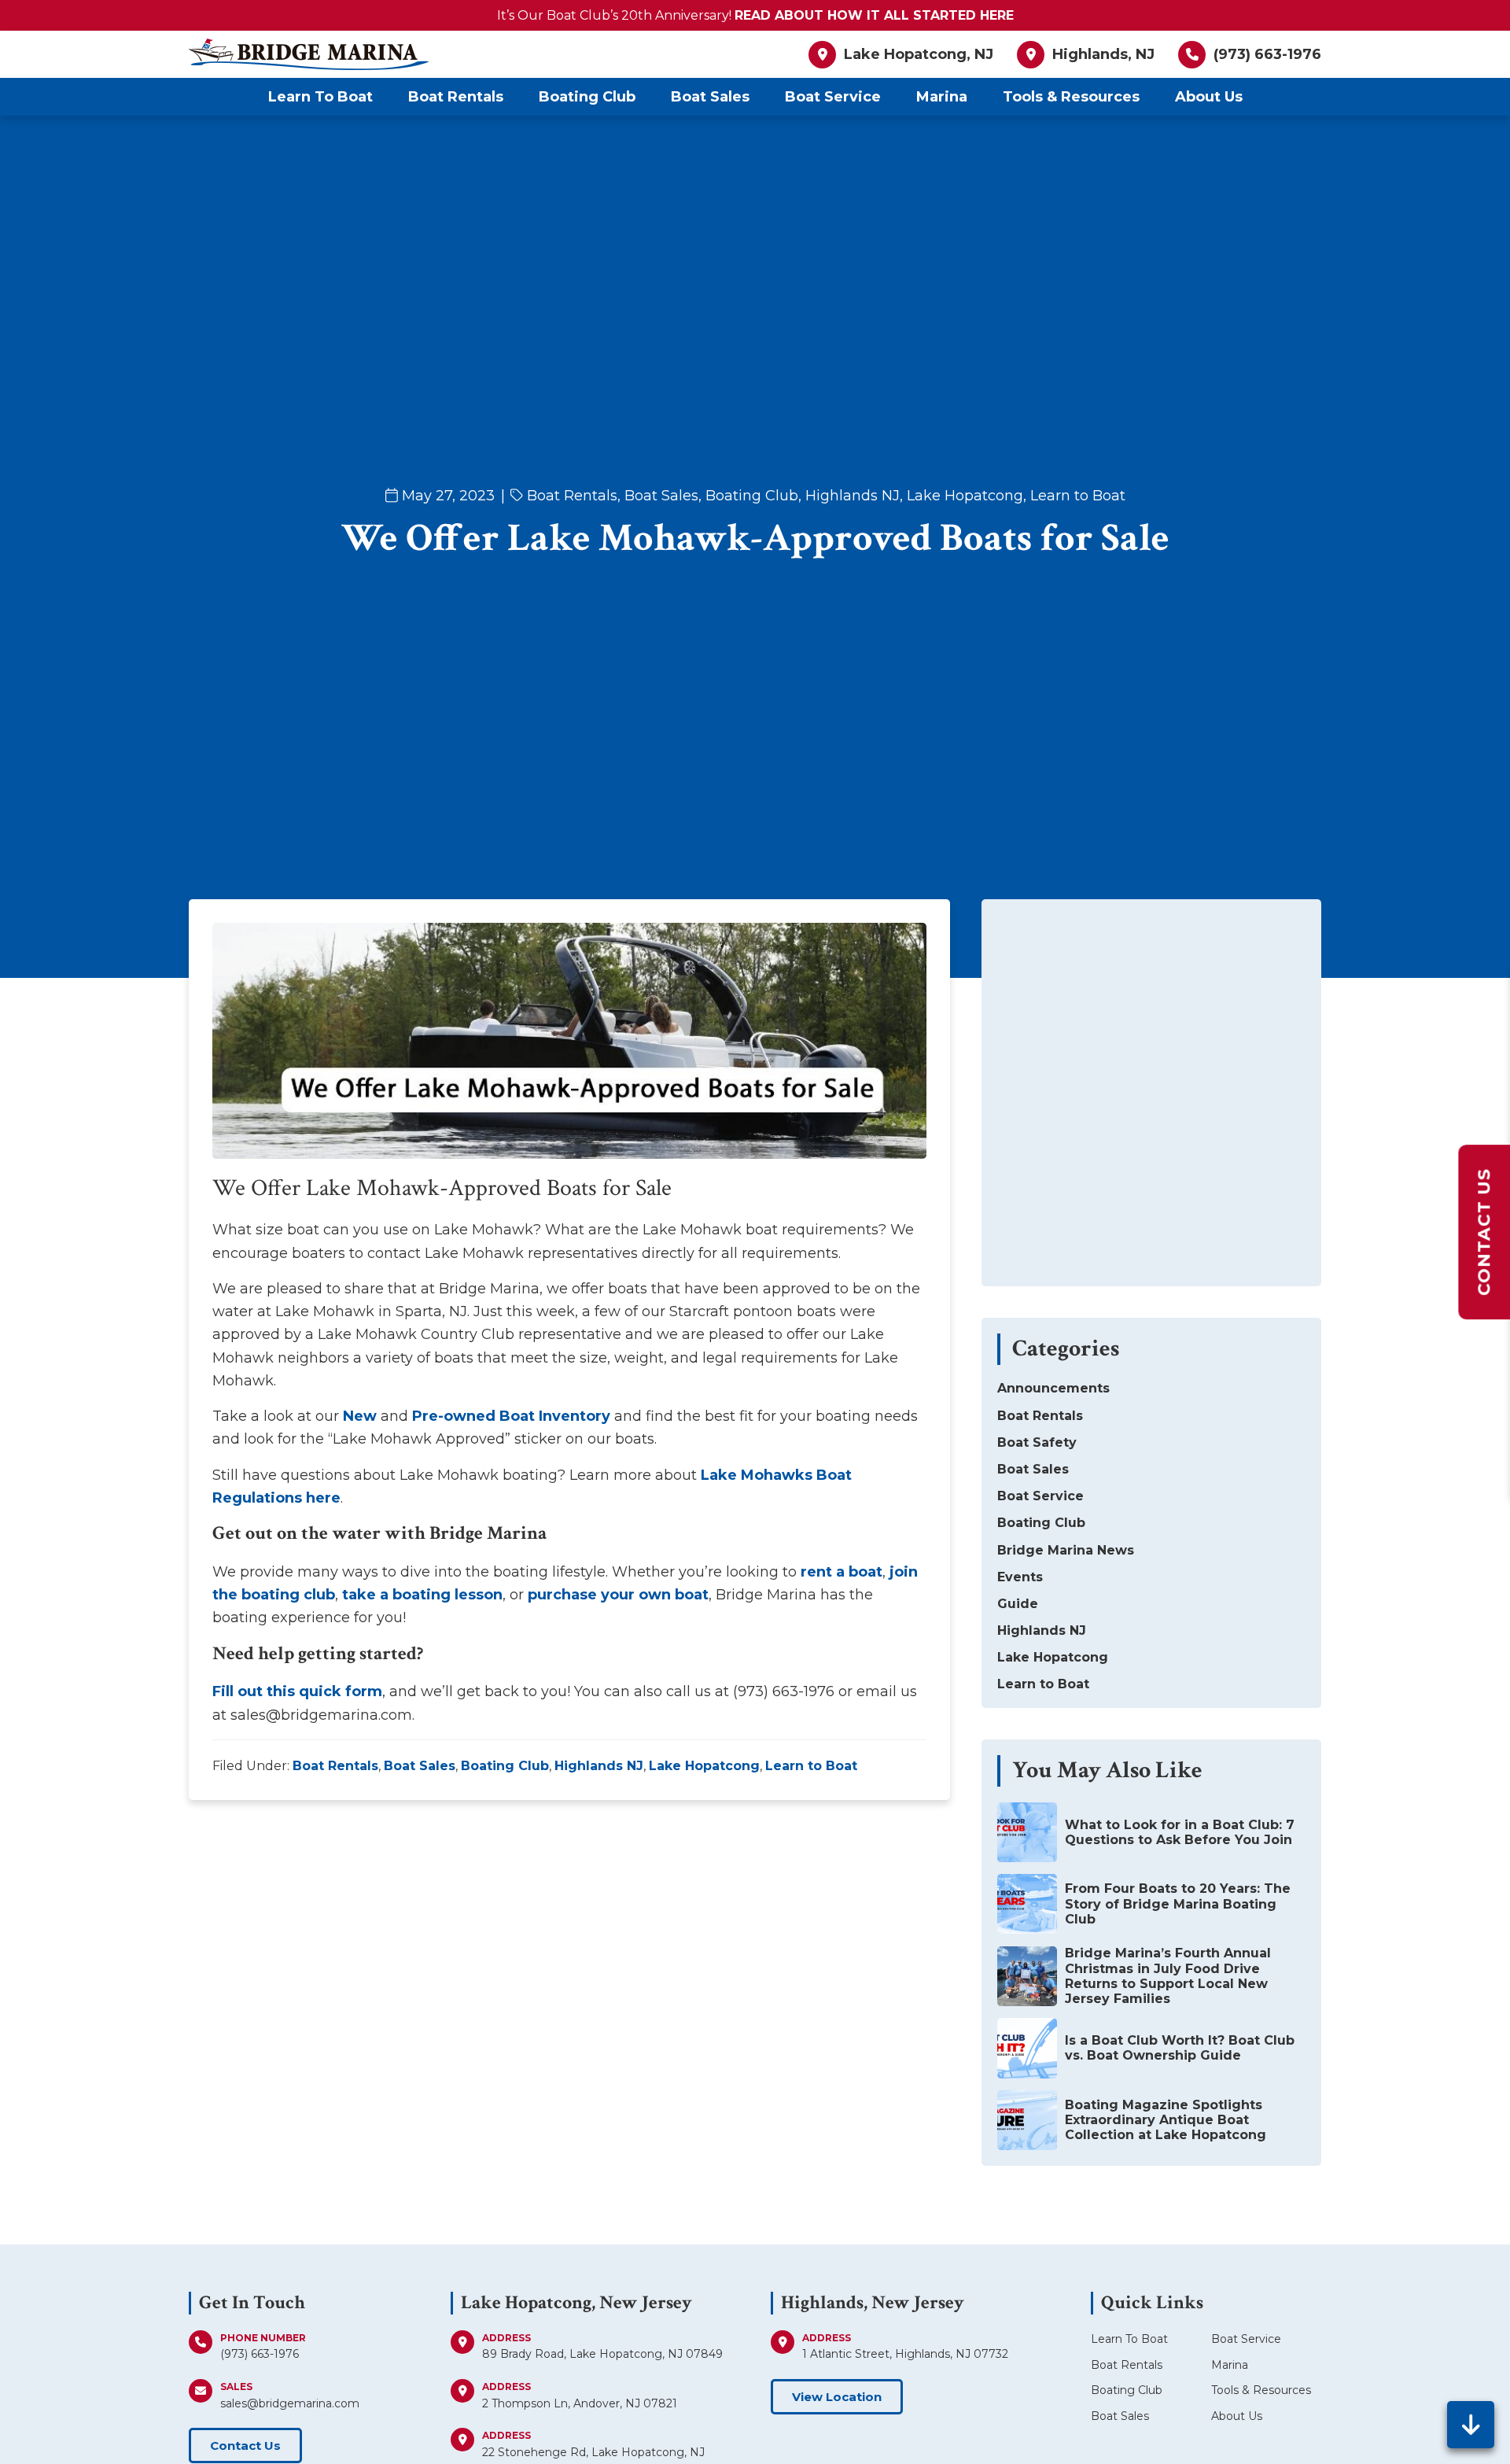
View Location (837, 2397)
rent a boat (842, 1572)
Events (1020, 1577)
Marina (1230, 2365)
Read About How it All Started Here (874, 15)
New (360, 1416)
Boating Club (752, 496)
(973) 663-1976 (260, 2354)
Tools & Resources (1261, 2390)
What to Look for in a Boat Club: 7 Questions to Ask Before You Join (1180, 1832)
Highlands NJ (853, 496)
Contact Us (245, 2446)
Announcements (1053, 1388)
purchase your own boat (618, 1595)
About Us (1237, 2416)
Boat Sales (661, 496)
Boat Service (1040, 1496)
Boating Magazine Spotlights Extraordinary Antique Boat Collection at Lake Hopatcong (1166, 2120)
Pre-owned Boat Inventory (511, 1416)
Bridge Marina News (1066, 1550)
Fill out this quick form (297, 1691)
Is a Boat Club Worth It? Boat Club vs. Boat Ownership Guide (1180, 2048)
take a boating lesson (422, 1595)
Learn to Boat (1078, 496)
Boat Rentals (572, 496)
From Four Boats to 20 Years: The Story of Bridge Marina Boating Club (1178, 1903)
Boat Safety (1037, 1442)
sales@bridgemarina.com (290, 2403)
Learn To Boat (1129, 2339)
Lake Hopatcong (965, 496)
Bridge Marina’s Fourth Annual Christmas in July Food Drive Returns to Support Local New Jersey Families (1168, 1976)
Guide (1018, 1604)
